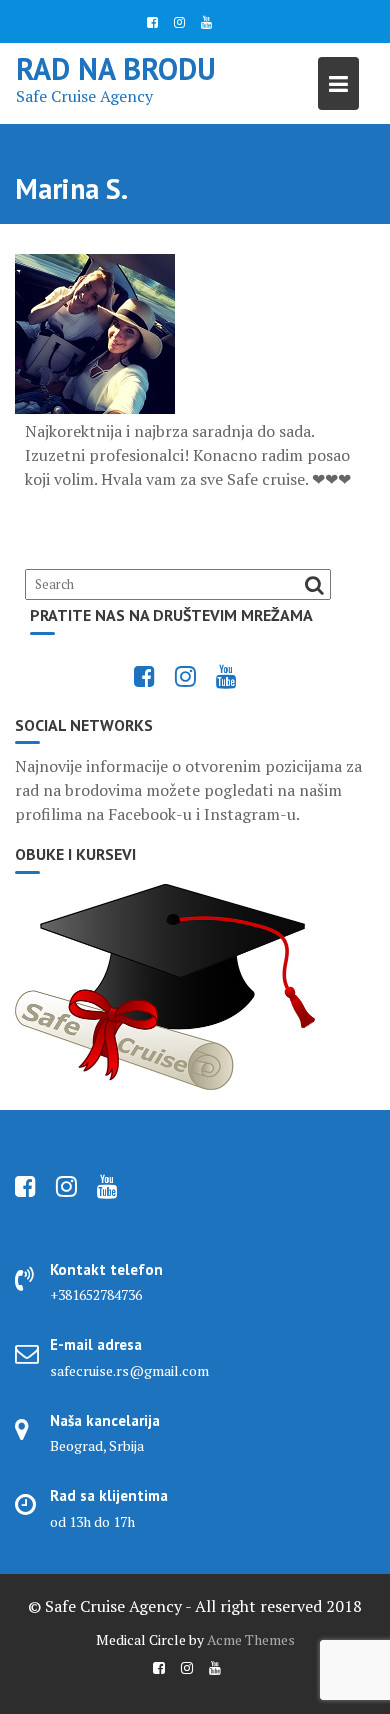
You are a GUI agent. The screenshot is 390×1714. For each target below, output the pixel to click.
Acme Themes (251, 1639)
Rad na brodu (116, 68)
